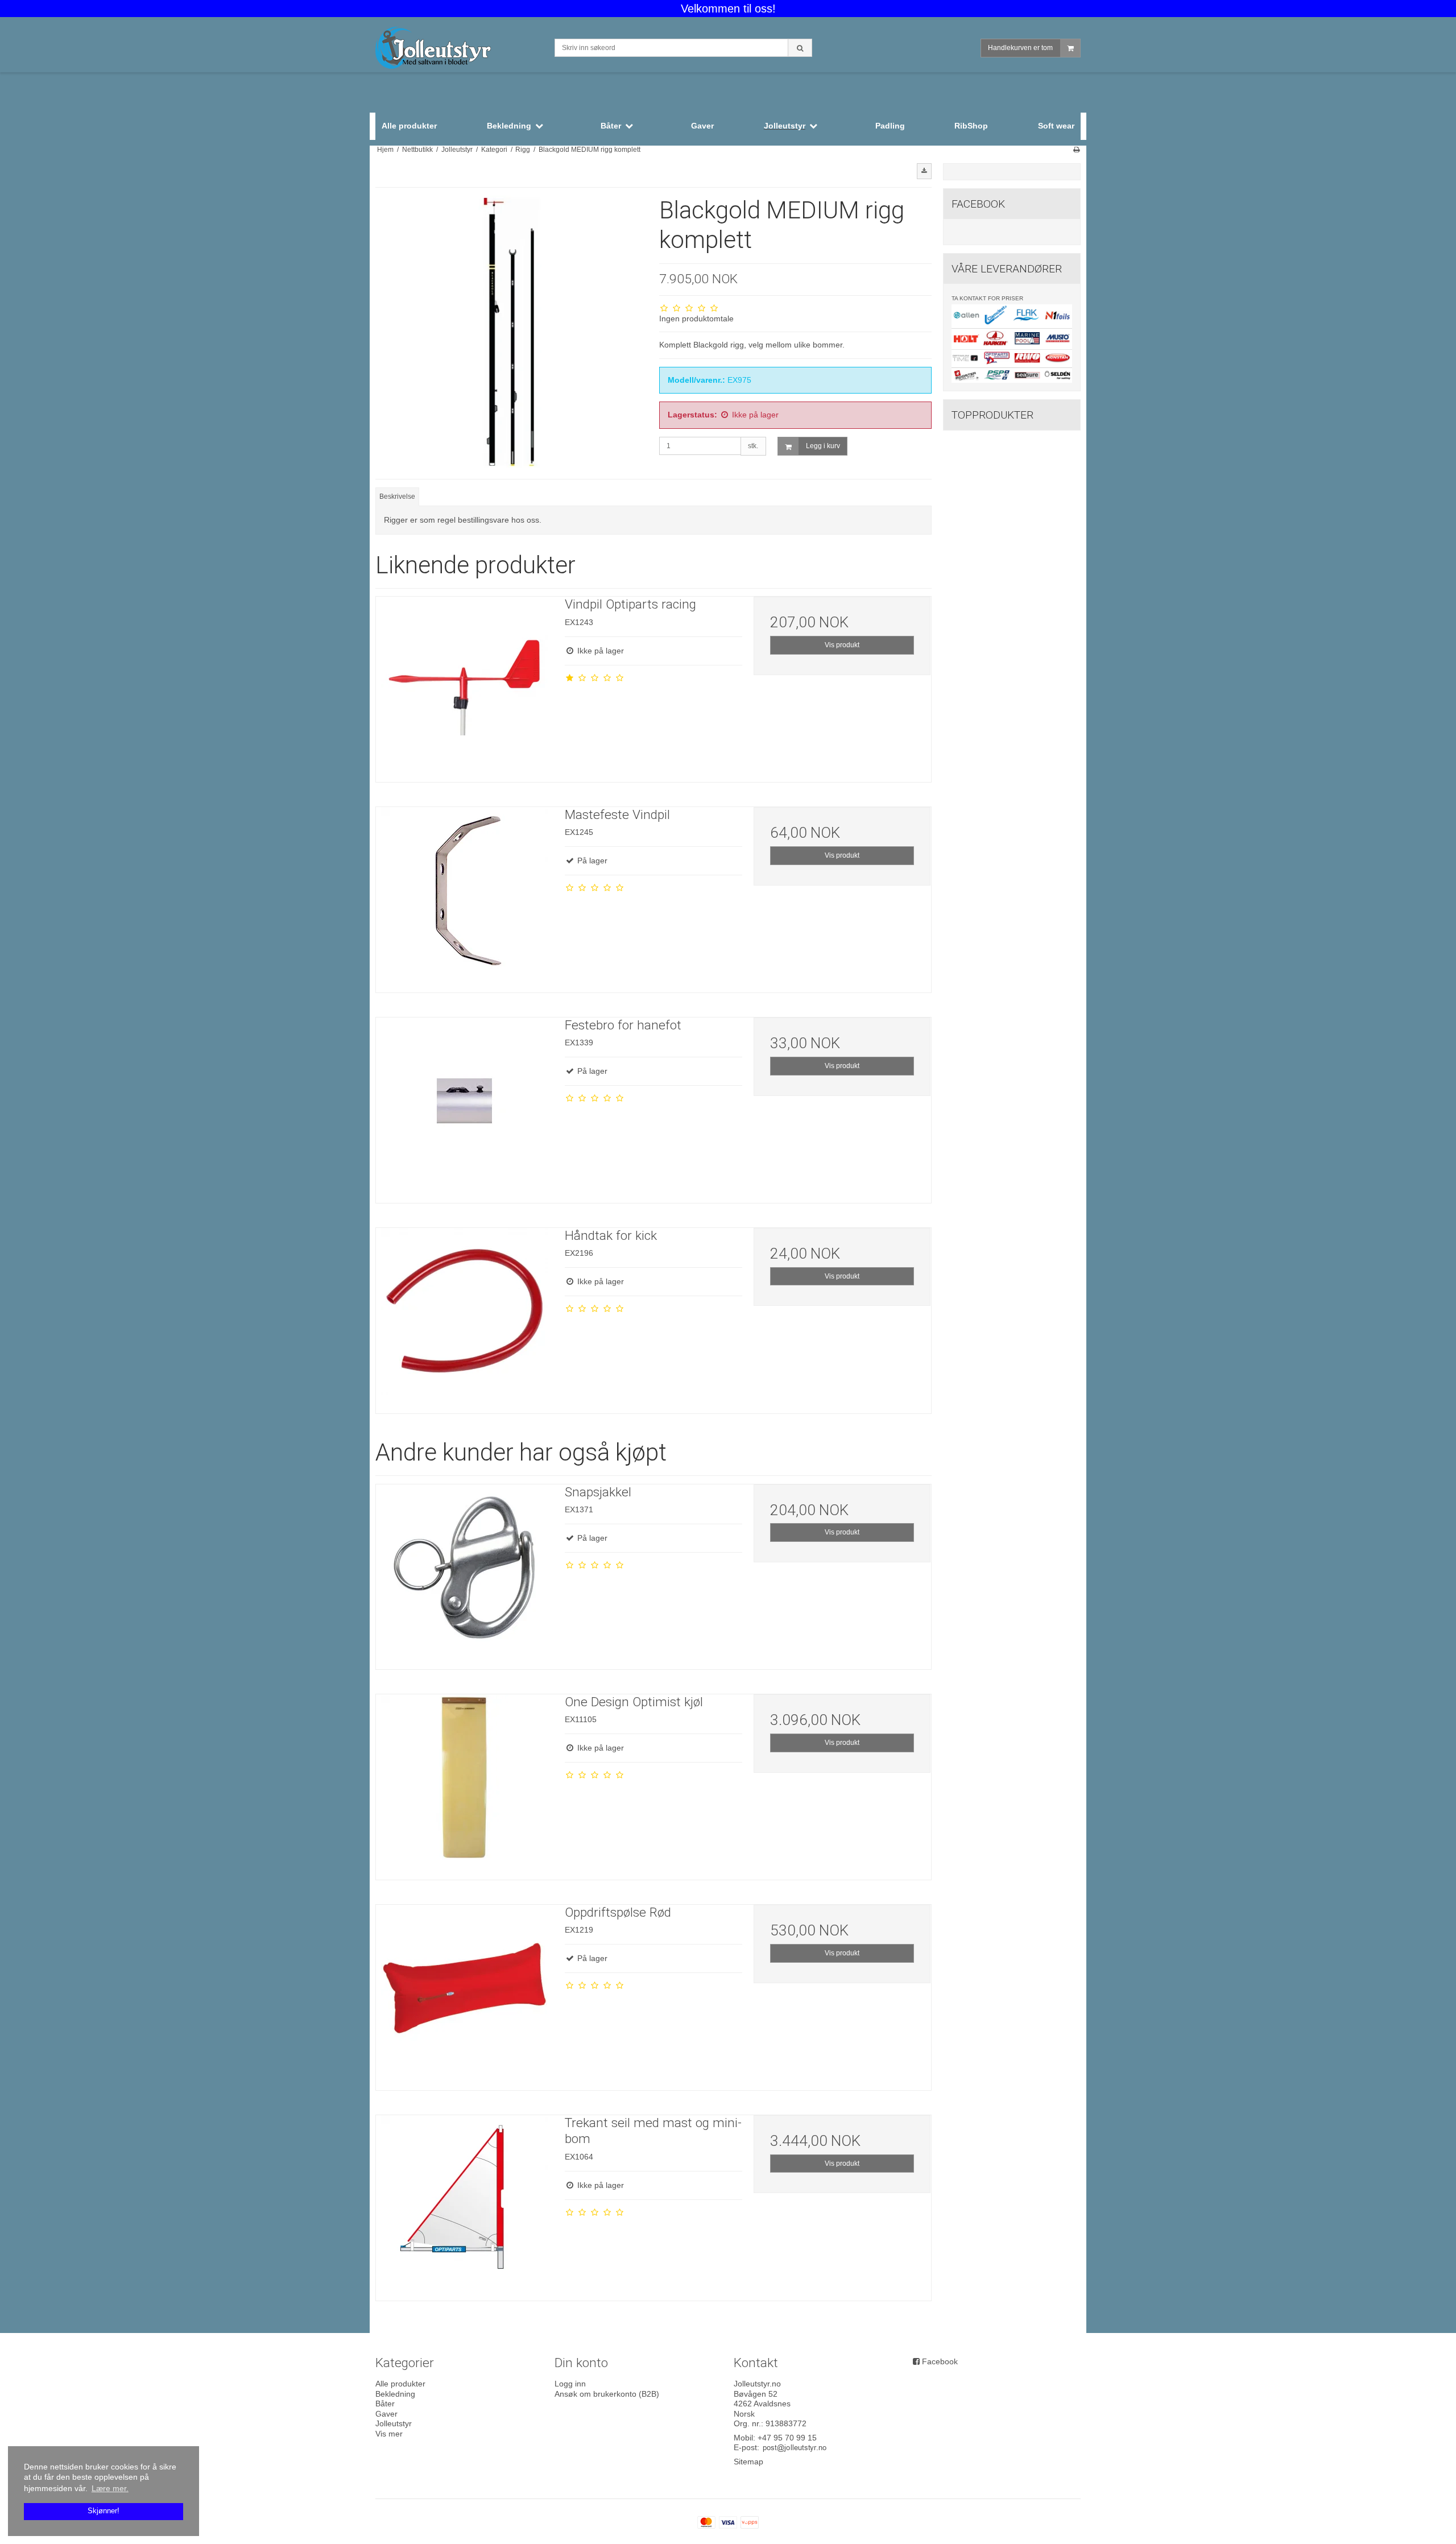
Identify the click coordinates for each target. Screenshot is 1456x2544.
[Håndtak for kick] (465, 1317)
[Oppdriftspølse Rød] (465, 1993)
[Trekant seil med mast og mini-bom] (465, 2204)
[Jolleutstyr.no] (459, 49)
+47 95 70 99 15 (787, 2438)
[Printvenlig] (1076, 150)
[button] (924, 171)
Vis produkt (842, 645)
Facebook (940, 2361)
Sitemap (748, 2462)
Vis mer (389, 2434)
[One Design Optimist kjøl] (465, 1783)
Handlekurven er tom (1020, 48)
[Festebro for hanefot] (465, 1106)
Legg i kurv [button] (823, 446)
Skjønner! (104, 2511)
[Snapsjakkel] (465, 1573)
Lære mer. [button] (110, 2488)
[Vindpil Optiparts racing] (465, 685)
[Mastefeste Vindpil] (465, 896)
